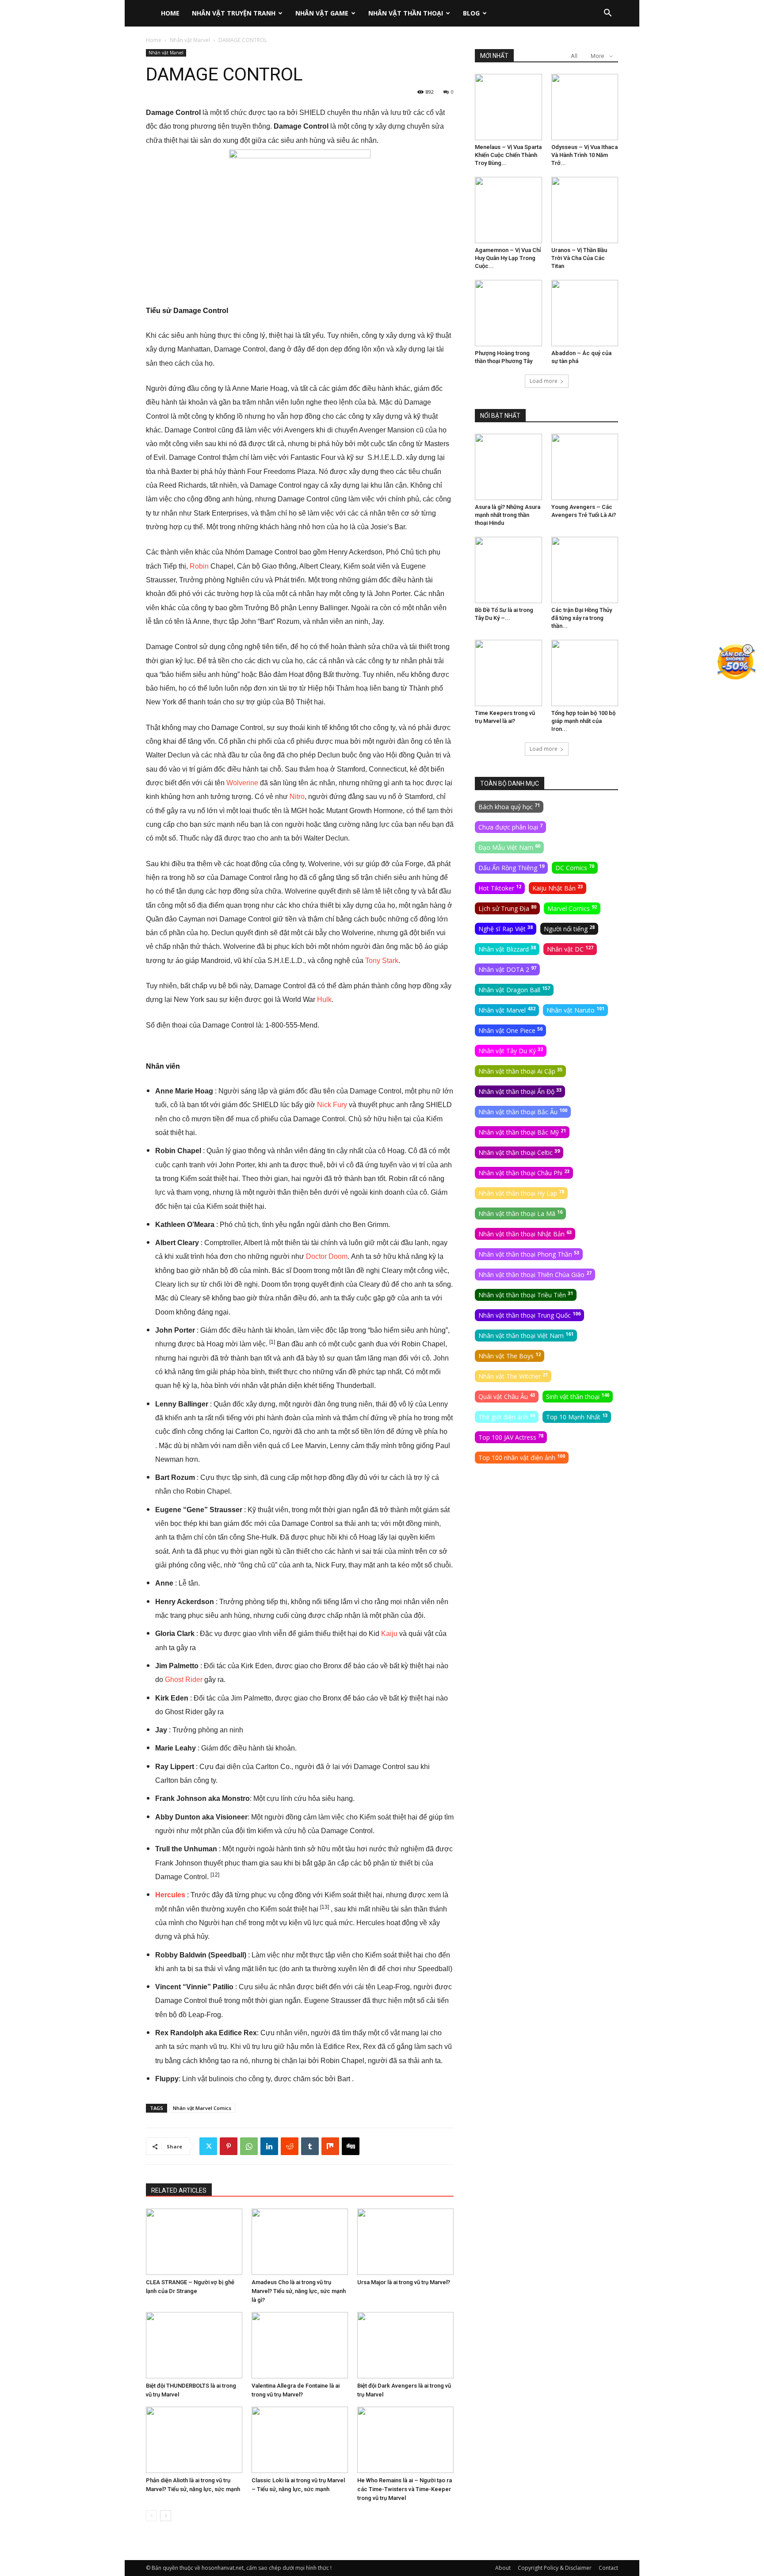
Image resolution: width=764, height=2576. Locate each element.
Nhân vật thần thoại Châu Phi (524, 1173)
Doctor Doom (327, 1256)
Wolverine (242, 783)
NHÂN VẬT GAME (322, 13)
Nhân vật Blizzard (507, 949)
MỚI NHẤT (494, 56)
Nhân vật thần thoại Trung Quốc (529, 1315)
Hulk (324, 999)
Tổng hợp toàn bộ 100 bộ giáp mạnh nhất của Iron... (583, 721)
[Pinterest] (229, 2146)
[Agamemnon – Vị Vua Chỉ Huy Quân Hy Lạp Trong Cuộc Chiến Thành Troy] (508, 210)
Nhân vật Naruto (575, 1010)
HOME (170, 13)
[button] (607, 14)
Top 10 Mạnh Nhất (577, 1417)
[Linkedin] (269, 2146)
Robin (199, 566)
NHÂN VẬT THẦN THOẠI (406, 13)
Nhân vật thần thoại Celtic (519, 1152)
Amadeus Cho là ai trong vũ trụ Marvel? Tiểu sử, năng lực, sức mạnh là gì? (299, 2291)
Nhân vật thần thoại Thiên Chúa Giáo (535, 1274)
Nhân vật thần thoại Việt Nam (526, 1335)
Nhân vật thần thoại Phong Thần (529, 1254)
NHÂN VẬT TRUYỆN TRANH (234, 13)
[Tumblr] (310, 2146)
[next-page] (166, 2516)
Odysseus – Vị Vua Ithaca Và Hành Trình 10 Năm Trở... (584, 155)
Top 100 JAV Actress (511, 1437)
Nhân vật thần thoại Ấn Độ (520, 1091)
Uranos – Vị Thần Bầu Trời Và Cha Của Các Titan (579, 258)
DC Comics (575, 868)
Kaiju (389, 1634)
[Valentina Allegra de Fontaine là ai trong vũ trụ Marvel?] (300, 2345)
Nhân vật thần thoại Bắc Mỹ (522, 1132)
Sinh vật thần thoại (578, 1396)
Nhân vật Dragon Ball (514, 990)
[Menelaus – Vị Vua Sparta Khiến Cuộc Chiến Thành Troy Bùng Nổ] (508, 107)
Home (154, 40)
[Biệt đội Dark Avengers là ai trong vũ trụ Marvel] (405, 2345)
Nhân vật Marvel (190, 40)
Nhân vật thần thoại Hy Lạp (521, 1193)
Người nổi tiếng (569, 929)
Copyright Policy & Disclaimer (555, 2568)
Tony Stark (382, 961)
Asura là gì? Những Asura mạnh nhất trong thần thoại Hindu (508, 515)
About (503, 2568)
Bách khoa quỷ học (509, 806)
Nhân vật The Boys (510, 1356)
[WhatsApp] (249, 2146)
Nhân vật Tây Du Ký (511, 1051)
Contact (608, 2568)
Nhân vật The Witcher (513, 1376)
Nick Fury (332, 1105)
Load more (544, 381)
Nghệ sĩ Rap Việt (506, 929)
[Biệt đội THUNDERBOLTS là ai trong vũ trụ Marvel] (194, 2345)
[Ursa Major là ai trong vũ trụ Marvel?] (405, 2242)
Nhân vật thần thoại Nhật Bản (525, 1234)
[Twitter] (208, 2146)
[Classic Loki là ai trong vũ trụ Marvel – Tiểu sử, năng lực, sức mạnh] (300, 2440)
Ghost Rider (184, 1680)
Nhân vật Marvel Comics (202, 2108)
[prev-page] (151, 2516)
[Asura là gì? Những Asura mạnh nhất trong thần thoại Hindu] (508, 467)
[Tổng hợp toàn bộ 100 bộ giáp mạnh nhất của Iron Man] (585, 673)
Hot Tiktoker (500, 888)
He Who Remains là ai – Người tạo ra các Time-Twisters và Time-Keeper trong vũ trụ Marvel (405, 2489)
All (574, 56)
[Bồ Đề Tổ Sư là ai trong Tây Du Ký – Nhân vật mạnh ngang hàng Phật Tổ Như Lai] (508, 570)
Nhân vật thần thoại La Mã (520, 1213)
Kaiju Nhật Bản (558, 888)
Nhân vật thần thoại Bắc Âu (523, 1112)
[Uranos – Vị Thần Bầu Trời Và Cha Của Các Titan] (585, 210)
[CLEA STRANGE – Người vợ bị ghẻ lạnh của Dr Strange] (194, 2242)
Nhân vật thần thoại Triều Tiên (526, 1295)
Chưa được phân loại (510, 827)
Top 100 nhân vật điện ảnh (522, 1457)
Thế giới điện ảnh (507, 1417)
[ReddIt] (290, 2146)
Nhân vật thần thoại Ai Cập (520, 1071)
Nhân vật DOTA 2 (507, 969)
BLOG (471, 13)
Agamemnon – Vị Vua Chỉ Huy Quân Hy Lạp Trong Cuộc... (508, 258)
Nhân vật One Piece (510, 1030)
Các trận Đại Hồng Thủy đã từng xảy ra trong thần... (582, 618)
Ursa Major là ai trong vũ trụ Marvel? (404, 2282)
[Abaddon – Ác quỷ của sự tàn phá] (585, 313)
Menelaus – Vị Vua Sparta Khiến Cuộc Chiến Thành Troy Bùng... (508, 155)
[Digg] (351, 2146)
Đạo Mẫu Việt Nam (509, 847)
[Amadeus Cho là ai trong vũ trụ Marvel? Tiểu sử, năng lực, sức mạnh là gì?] (300, 2242)
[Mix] (330, 2146)
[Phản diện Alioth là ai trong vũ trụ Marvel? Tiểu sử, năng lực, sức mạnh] (194, 2440)
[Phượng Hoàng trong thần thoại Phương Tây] (508, 313)
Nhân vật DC (570, 949)
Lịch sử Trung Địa (507, 908)
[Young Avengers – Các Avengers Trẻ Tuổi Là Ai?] (585, 467)
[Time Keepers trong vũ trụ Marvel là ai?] (508, 673)
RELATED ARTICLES (179, 2190)
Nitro (297, 797)
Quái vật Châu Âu (507, 1396)
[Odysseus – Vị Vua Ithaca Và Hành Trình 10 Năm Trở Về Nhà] (585, 107)
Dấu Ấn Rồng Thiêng (511, 868)
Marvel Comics (572, 908)
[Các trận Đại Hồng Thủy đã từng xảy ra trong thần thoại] (585, 570)
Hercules (170, 1895)
